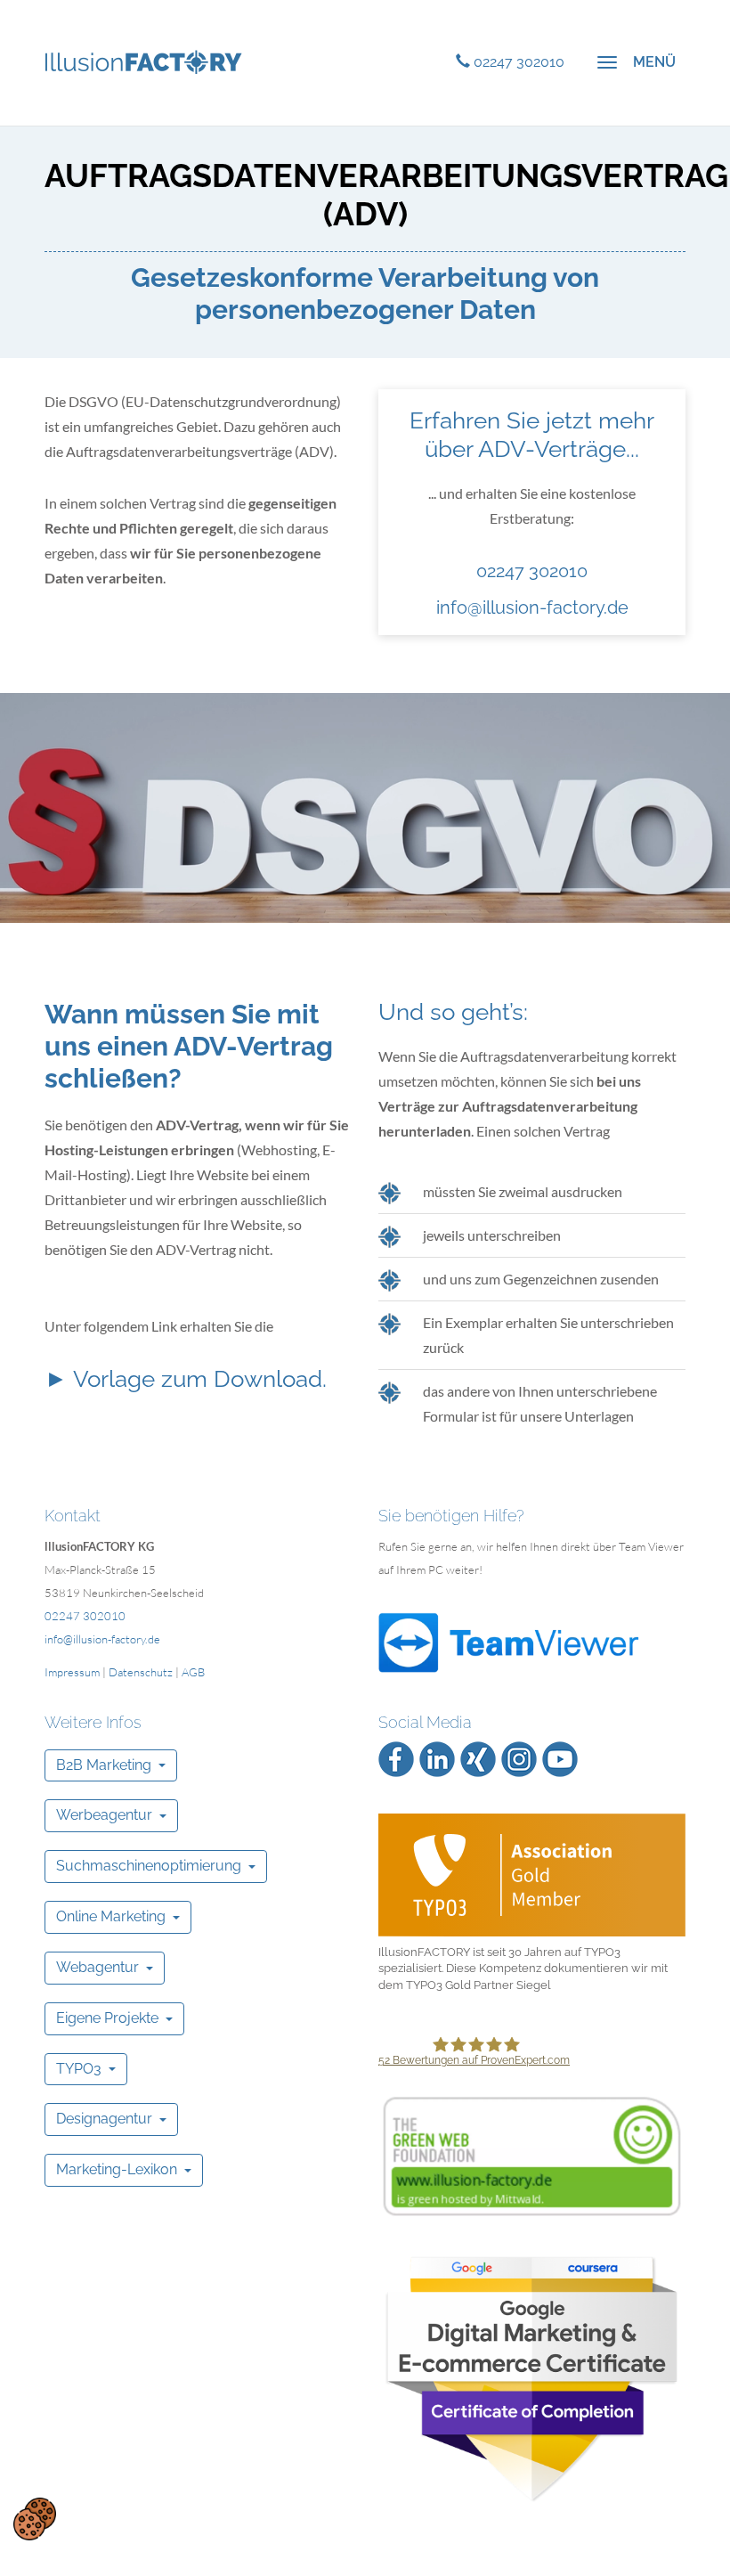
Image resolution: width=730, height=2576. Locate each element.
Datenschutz (141, 1672)
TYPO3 (82, 2069)
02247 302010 (532, 571)
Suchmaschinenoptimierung (152, 1866)
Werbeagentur (108, 1815)
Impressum (72, 1672)
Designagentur (108, 2119)
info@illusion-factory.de (532, 607)
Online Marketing (114, 1916)
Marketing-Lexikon (120, 2169)
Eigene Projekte (111, 2018)
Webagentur (101, 1967)
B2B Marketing (107, 1765)
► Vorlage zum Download (183, 1379)
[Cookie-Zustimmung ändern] (35, 2519)
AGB (193, 1672)
